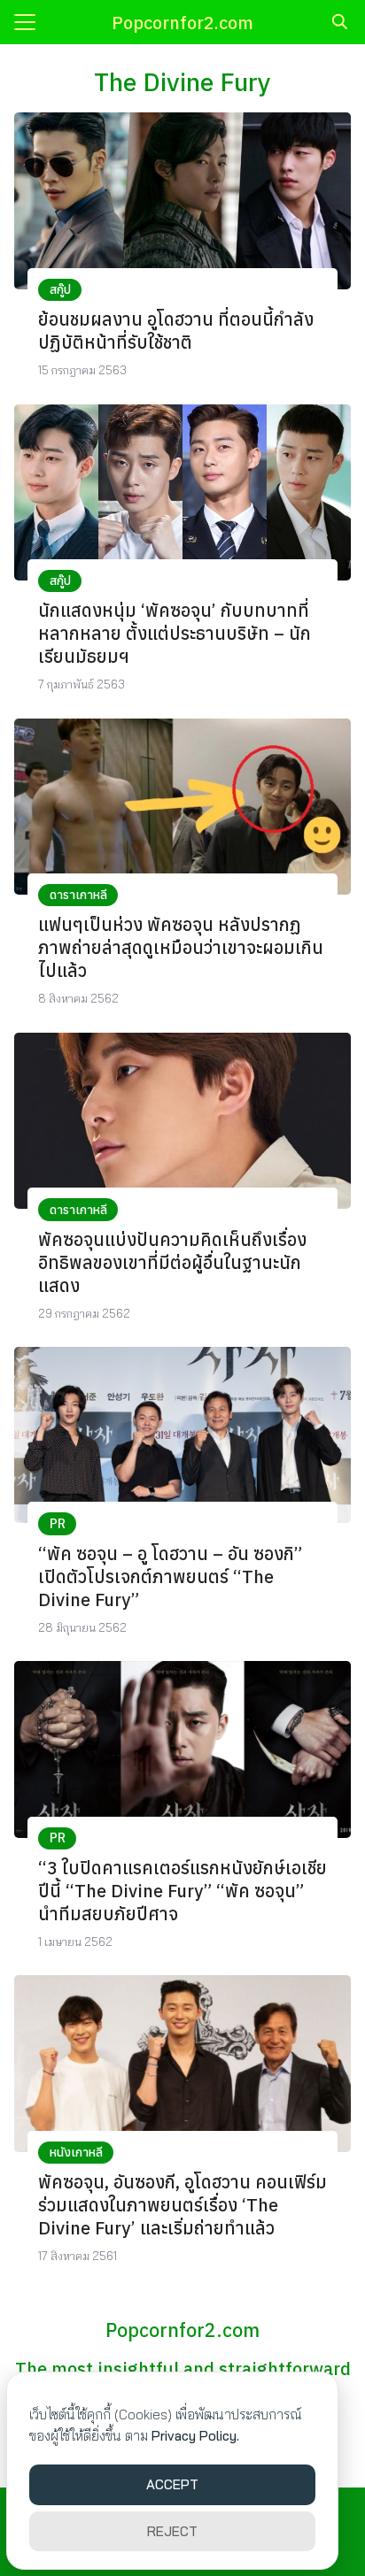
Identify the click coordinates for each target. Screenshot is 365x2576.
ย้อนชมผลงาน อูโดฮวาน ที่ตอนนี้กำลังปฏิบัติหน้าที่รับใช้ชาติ (176, 331)
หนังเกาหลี (76, 2152)
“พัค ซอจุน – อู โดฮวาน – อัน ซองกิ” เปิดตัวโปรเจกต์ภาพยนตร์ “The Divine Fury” (170, 1576)
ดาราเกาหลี (78, 895)
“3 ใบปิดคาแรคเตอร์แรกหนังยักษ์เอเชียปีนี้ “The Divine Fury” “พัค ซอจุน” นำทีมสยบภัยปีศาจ (182, 1891)
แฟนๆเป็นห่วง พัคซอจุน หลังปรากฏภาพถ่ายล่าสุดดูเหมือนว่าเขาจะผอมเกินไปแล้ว (181, 947)
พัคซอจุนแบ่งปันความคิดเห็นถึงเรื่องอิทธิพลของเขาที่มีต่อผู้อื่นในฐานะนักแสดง (172, 1262)
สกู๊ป (60, 289)
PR (58, 1524)
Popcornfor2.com (182, 23)
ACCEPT (172, 2484)
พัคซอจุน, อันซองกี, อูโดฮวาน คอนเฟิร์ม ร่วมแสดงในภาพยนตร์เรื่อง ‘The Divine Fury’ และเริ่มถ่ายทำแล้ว (182, 2205)
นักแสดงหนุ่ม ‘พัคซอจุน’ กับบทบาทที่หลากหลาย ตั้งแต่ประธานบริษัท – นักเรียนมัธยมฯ (175, 633)
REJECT (172, 2531)
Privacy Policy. (195, 2436)
